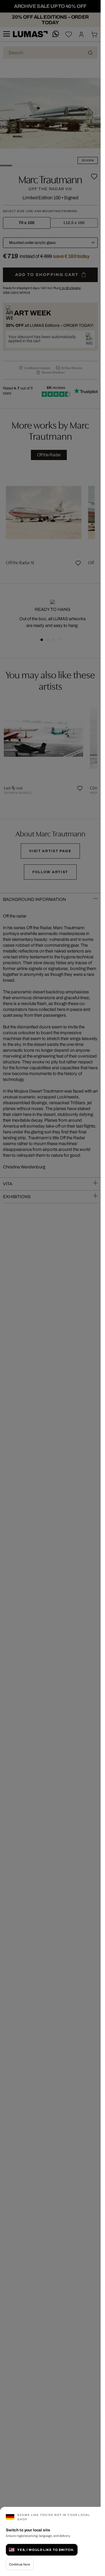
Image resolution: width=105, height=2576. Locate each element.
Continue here (20, 2564)
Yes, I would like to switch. (46, 2550)
